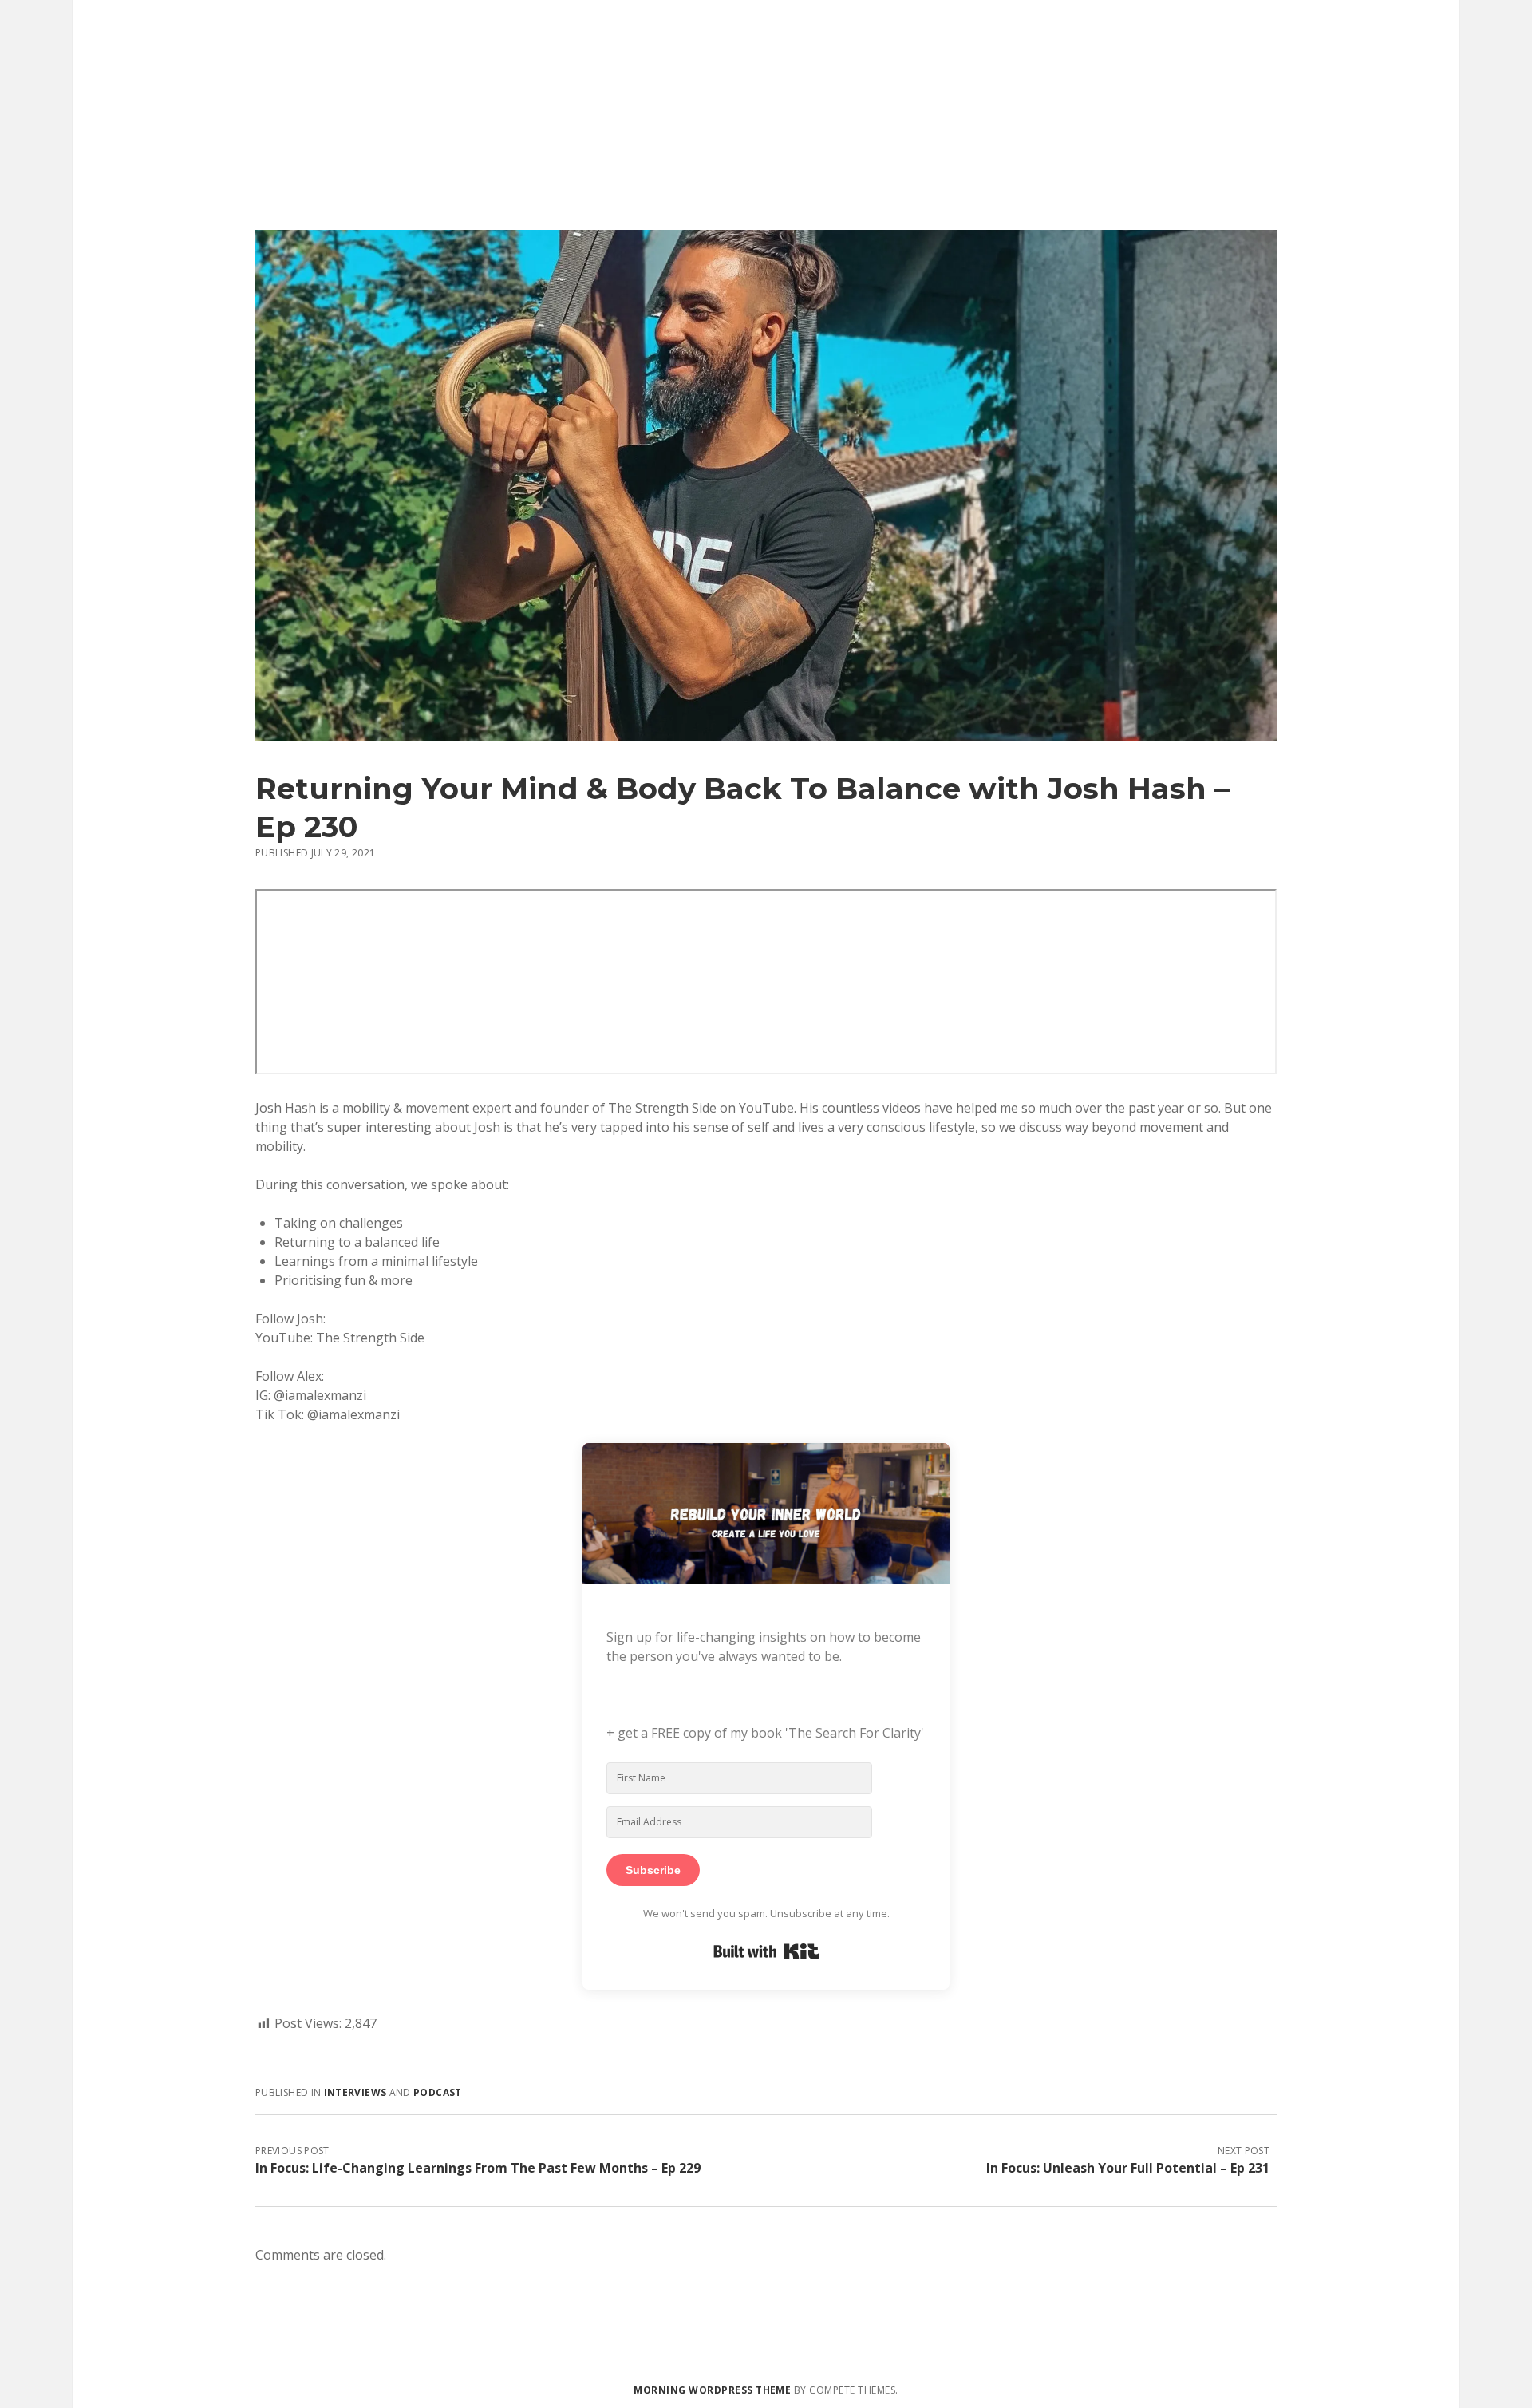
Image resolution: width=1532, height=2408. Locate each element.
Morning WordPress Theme (712, 2390)
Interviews (355, 2092)
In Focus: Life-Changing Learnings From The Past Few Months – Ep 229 (478, 2168)
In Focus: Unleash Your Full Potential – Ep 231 (1128, 2168)
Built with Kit (766, 1951)
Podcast (438, 2092)
